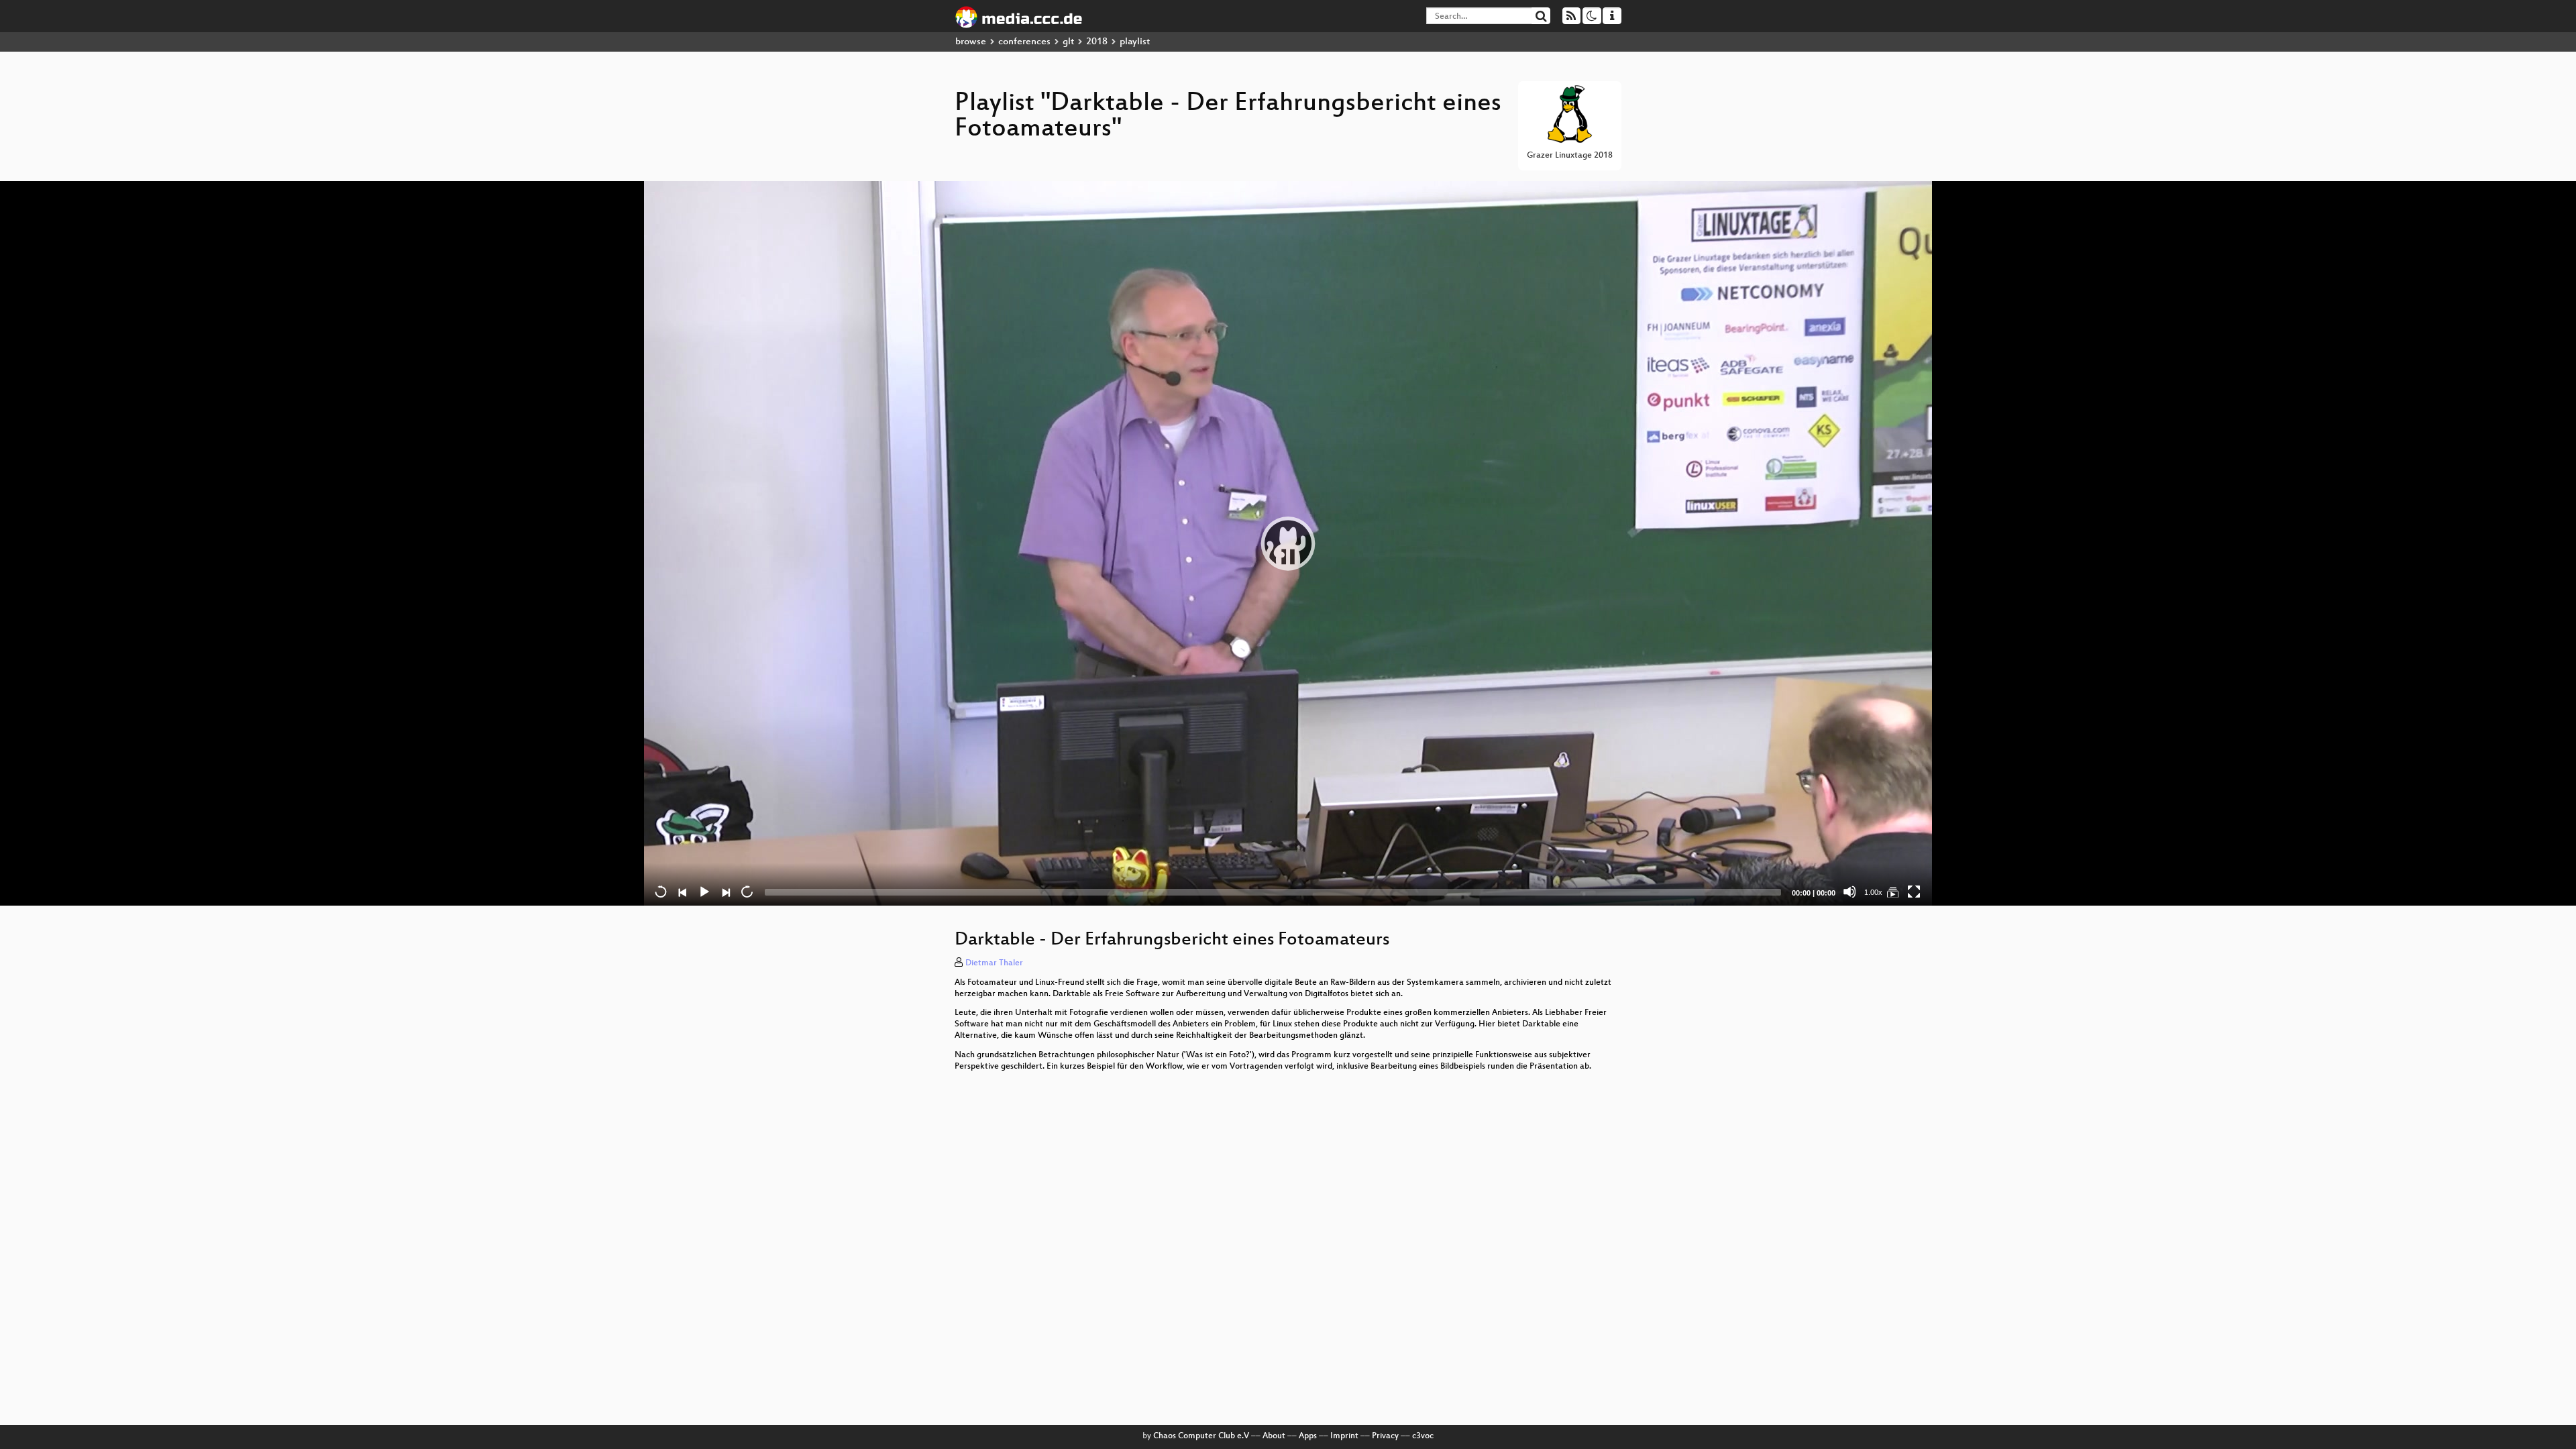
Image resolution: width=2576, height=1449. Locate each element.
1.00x (1873, 892)
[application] (1288, 543)
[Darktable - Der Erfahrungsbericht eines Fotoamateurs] (1892, 892)
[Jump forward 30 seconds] (747, 892)
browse (971, 42)
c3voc (1423, 1436)
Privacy (1385, 1436)
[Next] (725, 892)
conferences (1024, 42)
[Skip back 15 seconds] (661, 892)
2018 (1097, 42)
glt (1068, 42)
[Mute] (1849, 892)
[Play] (1288, 543)
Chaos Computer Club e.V (1201, 1436)
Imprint (1344, 1436)
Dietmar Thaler (994, 963)
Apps (1308, 1436)
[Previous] (682, 892)
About (1274, 1436)
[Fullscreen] (1914, 892)
